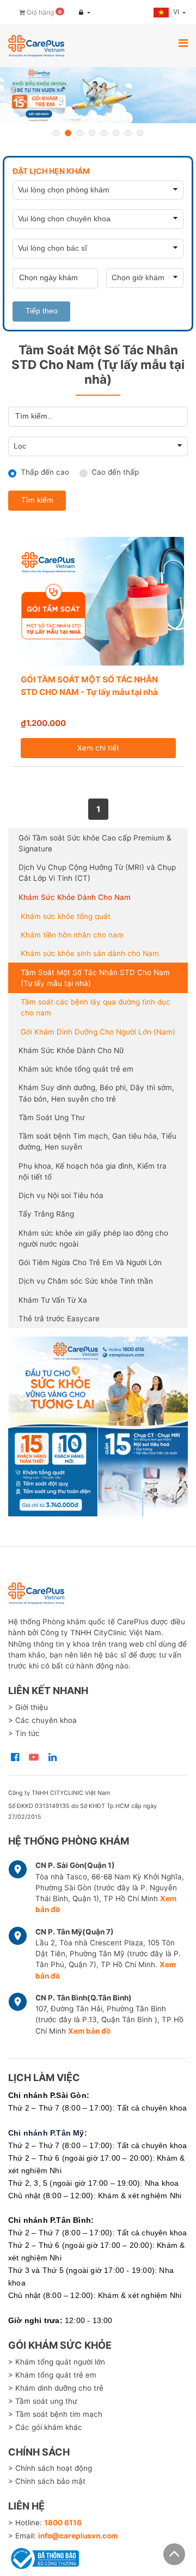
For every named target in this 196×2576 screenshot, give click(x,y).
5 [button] (104, 133)
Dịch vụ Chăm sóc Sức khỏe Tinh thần (86, 1281)
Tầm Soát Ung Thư (51, 1117)
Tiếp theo (42, 311)
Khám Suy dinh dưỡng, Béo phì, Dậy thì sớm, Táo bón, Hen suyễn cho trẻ (96, 1093)
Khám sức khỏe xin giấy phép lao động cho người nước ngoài (93, 1238)
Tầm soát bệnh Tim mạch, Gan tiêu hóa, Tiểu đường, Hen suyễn (97, 1141)
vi (177, 12)
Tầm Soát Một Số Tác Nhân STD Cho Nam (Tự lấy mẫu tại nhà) (95, 978)
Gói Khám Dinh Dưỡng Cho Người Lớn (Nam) (98, 1032)
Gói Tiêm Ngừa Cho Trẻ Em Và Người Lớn (90, 1262)
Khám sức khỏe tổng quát (66, 916)
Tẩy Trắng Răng (46, 1214)
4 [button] (92, 133)
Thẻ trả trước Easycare (59, 1319)
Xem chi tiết (98, 748)
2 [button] (68, 133)
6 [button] (116, 133)
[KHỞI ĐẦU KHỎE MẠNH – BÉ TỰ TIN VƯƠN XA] (98, 95)
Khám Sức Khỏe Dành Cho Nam (75, 897)
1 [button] (56, 133)
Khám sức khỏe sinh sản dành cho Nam (90, 953)
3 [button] (80, 133)
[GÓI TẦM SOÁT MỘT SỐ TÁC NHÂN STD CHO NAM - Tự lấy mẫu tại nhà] (98, 601)
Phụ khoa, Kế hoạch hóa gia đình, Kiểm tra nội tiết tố (93, 1171)
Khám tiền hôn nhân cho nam (72, 935)
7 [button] (128, 133)
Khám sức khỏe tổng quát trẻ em (76, 1069)
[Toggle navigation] (183, 43)
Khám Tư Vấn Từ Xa (53, 1300)
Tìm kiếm (37, 500)
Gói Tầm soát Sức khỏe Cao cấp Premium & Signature (95, 843)
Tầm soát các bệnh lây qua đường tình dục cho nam (96, 1007)
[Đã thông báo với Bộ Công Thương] (44, 2557)
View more (98, 1426)
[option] (98, 95)
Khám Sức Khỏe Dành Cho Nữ (71, 1050)
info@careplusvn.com (78, 2536)
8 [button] (140, 133)
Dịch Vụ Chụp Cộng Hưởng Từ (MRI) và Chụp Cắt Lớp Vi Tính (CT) (97, 873)
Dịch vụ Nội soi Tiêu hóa (61, 1195)
